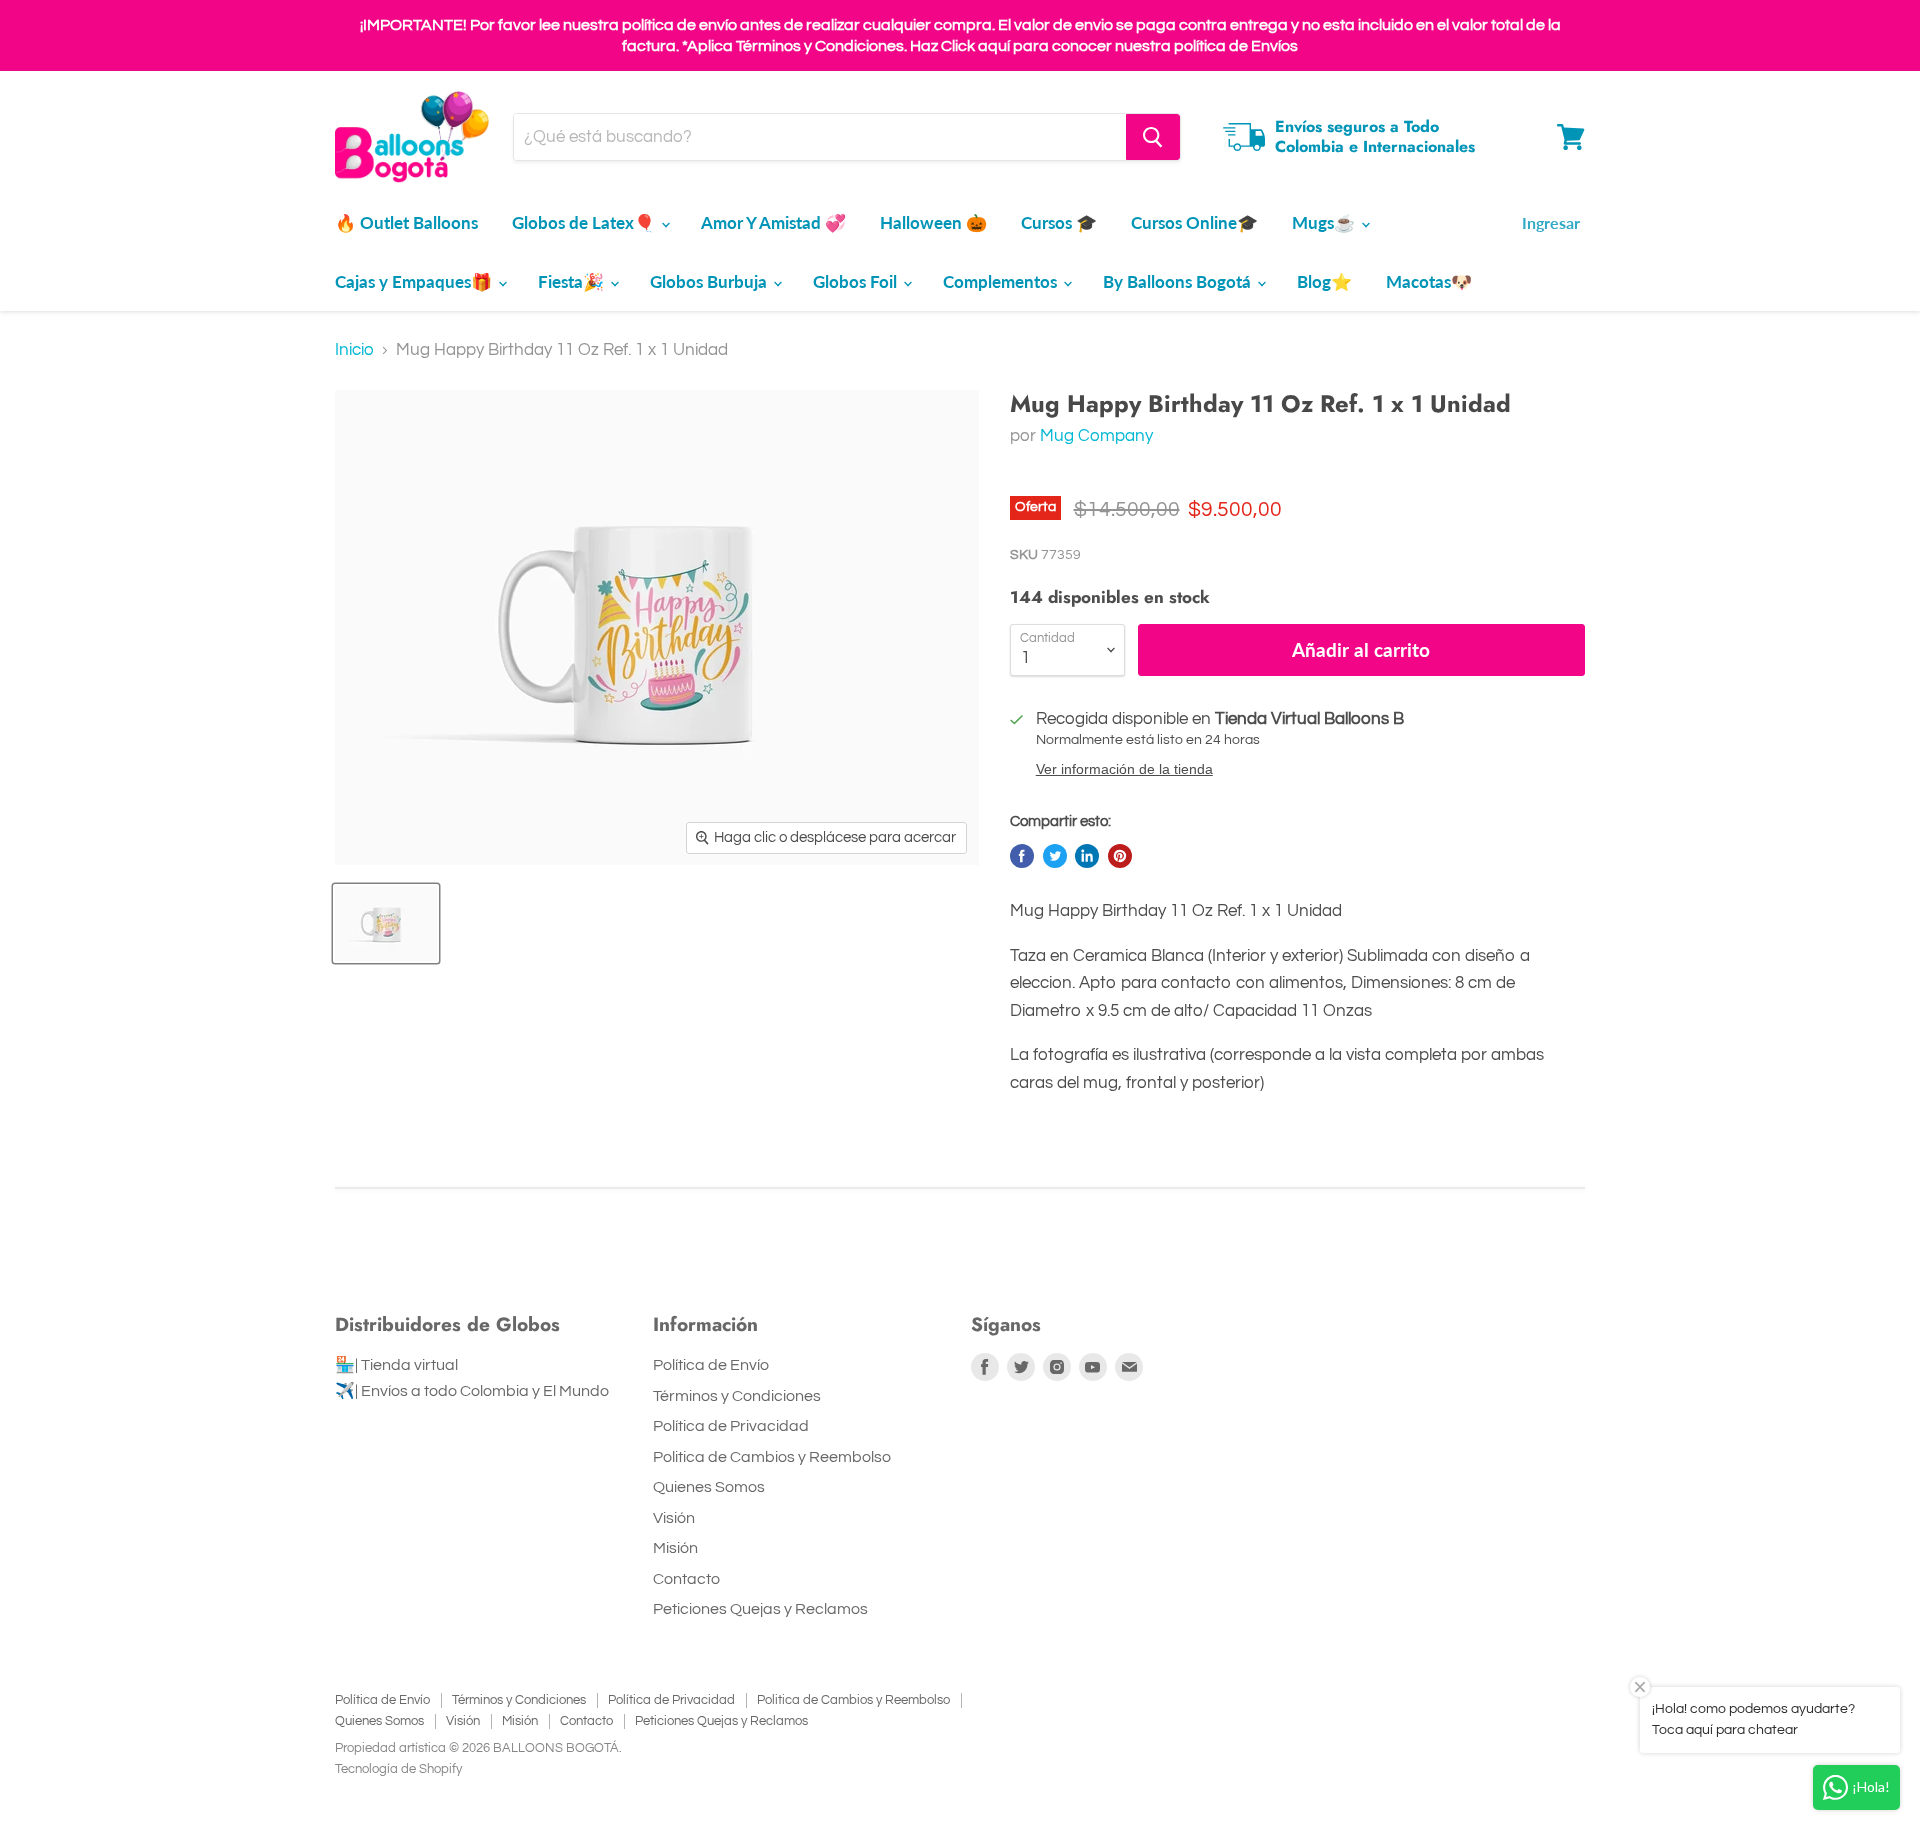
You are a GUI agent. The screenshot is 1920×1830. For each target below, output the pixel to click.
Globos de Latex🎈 (585, 222)
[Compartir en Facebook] (1022, 856)
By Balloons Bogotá (1179, 281)
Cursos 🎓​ (1059, 222)
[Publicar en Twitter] (1055, 856)
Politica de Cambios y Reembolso (772, 1457)
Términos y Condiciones (737, 1396)
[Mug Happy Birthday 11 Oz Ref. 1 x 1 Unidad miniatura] (386, 923)
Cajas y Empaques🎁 (415, 281)
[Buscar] (1153, 137)
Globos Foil (857, 281)
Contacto (686, 1579)
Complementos (1002, 281)
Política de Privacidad (731, 1426)
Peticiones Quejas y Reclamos (760, 1609)
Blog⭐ (1324, 281)
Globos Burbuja (710, 281)
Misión (675, 1548)
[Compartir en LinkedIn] (1087, 856)
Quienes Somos (709, 1487)
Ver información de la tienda (1124, 769)
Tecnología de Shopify (398, 1769)
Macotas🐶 (1429, 281)
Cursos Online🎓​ (1194, 222)
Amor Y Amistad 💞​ (773, 222)
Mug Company (1096, 436)
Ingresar (1551, 222)
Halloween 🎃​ (933, 222)
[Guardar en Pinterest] (1120, 856)
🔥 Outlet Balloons (406, 222)
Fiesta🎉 (573, 281)
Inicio (354, 350)
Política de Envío (711, 1365)
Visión (674, 1518)
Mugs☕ (1325, 222)
